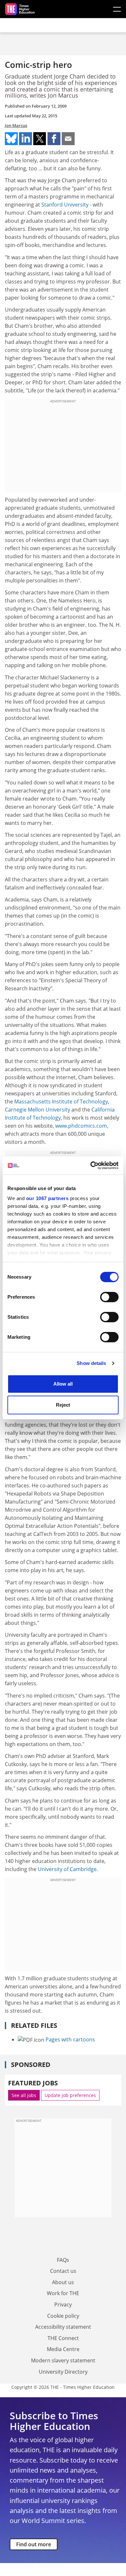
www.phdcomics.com (81, 1126)
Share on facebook (54, 139)
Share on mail (68, 139)
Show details (91, 1363)
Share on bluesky (11, 139)
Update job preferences (70, 2095)
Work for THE (63, 2293)
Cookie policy (63, 2316)
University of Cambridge (67, 1869)
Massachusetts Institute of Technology (61, 1102)
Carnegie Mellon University (37, 1110)
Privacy (63, 2305)
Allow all (63, 1384)
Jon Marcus (16, 125)
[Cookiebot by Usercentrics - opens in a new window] (91, 1166)
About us (63, 2282)
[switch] (109, 1297)
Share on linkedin (26, 139)
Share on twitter (40, 139)
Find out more (34, 2544)
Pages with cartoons (70, 2039)
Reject (63, 1405)
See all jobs (24, 2095)
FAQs (63, 2260)
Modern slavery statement (63, 2360)
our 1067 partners (47, 1198)
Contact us (63, 2271)
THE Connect (63, 2338)
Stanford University (65, 205)
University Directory (63, 2372)
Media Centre (63, 2349)
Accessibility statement (63, 2327)
